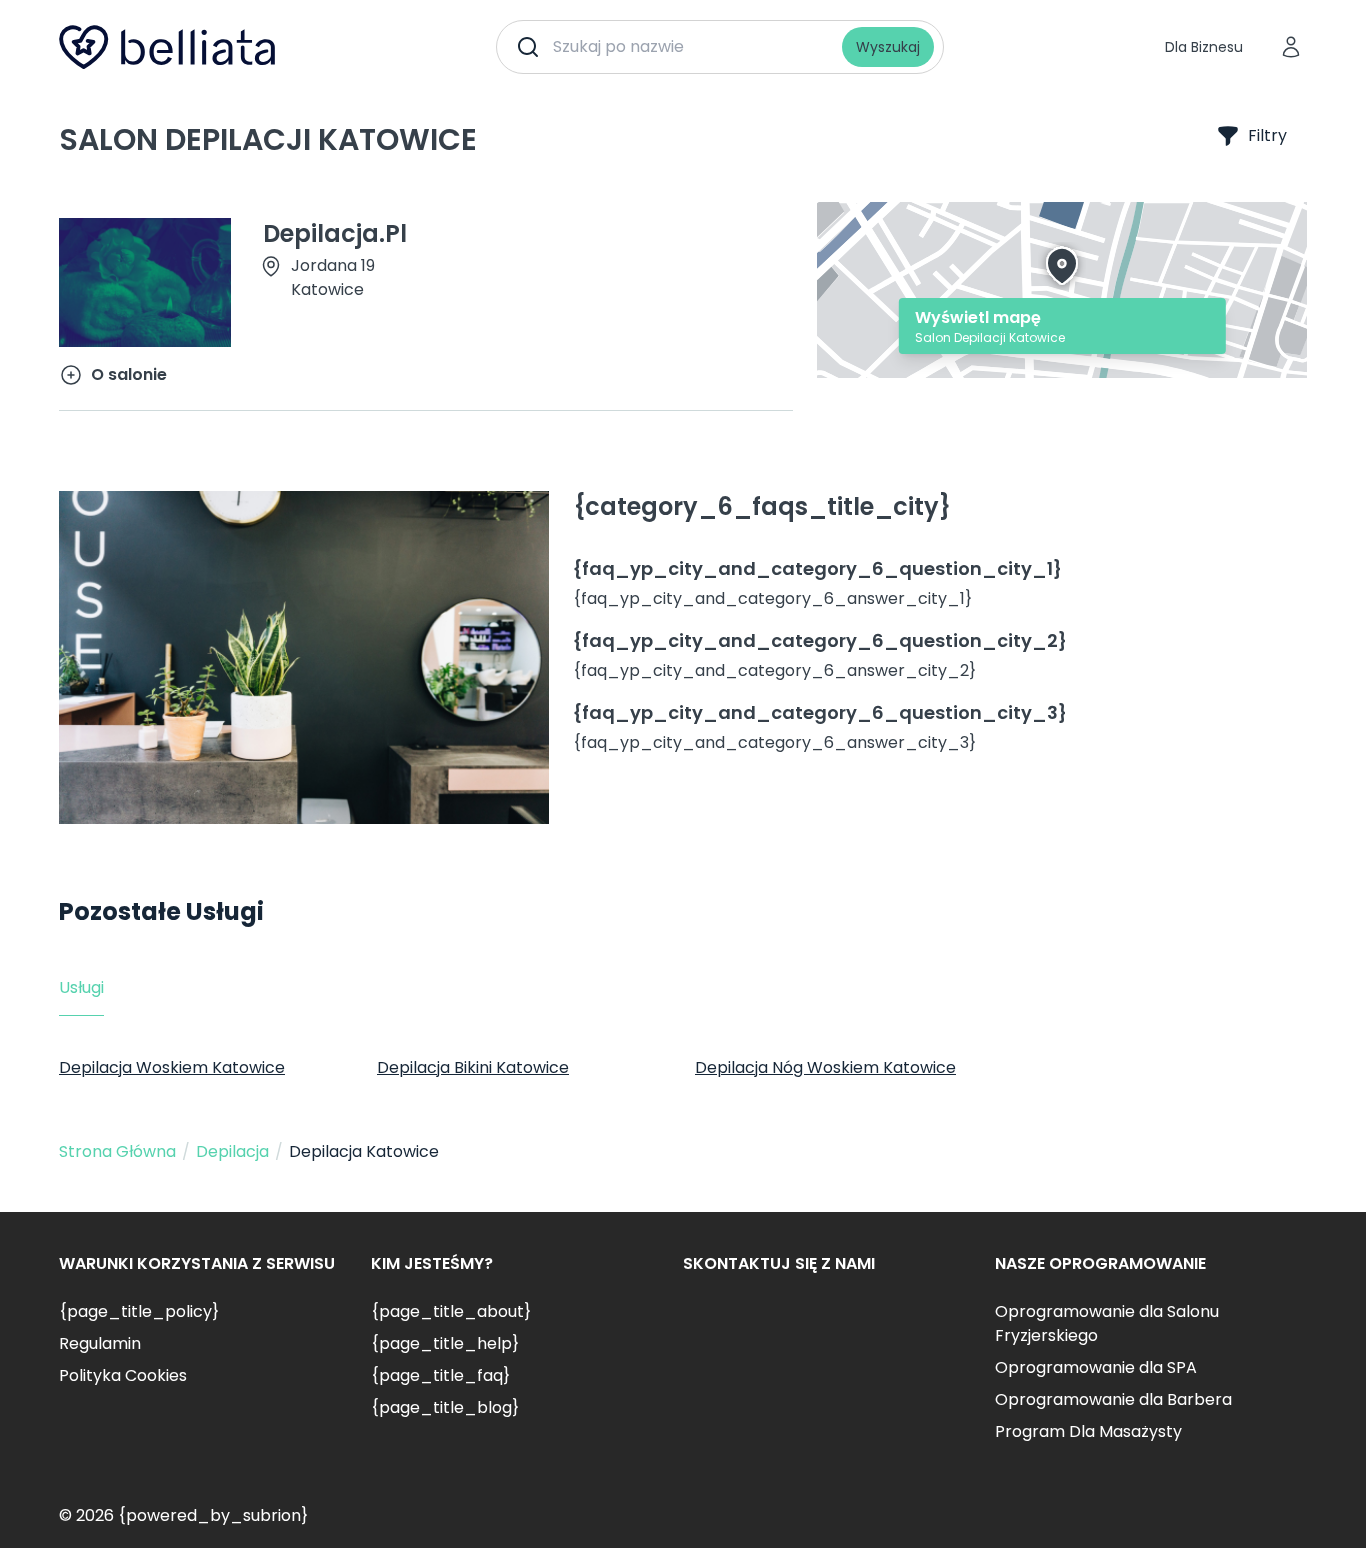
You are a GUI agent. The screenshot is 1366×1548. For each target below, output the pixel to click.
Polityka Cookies (123, 1375)
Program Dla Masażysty (1088, 1431)
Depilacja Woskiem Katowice (172, 1067)
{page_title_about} (451, 1311)
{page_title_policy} (139, 1311)
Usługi (81, 987)
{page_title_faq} (440, 1375)
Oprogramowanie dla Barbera (1113, 1399)
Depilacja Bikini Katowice (473, 1067)
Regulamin (100, 1343)
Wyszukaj (888, 47)
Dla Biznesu (1204, 47)
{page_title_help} (445, 1343)
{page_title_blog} (445, 1407)
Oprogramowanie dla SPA (1096, 1367)
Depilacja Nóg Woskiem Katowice (825, 1067)
